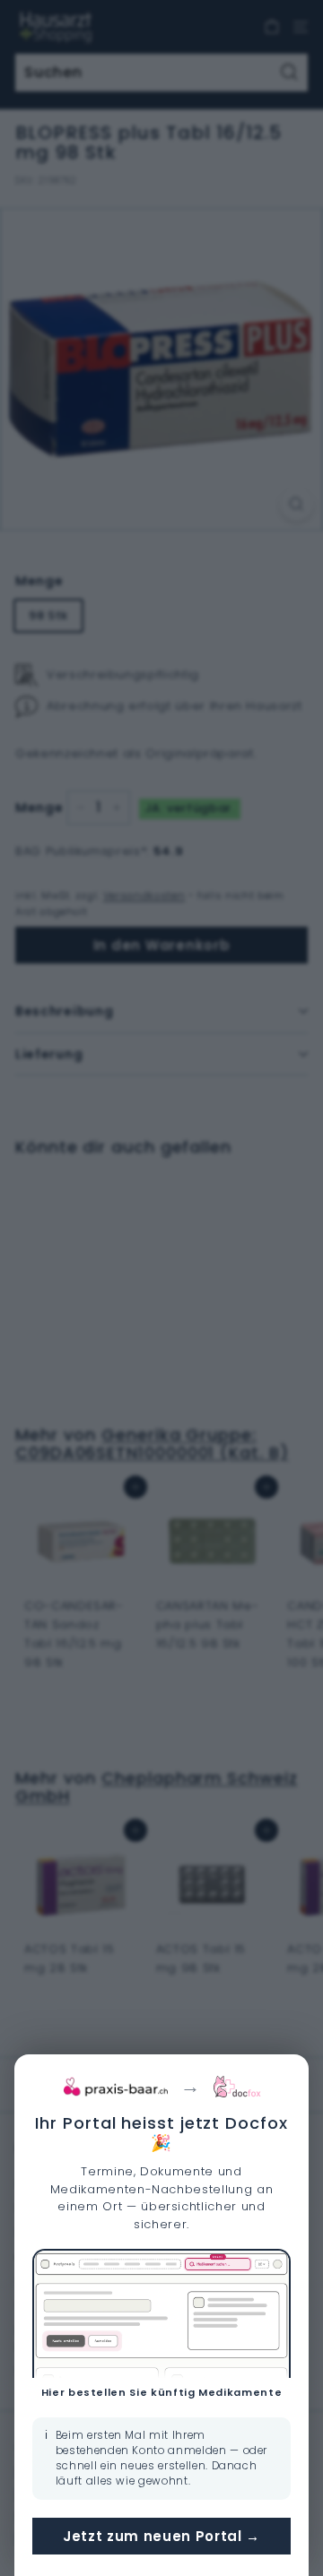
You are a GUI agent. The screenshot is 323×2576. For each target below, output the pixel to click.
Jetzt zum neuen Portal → (161, 2536)
